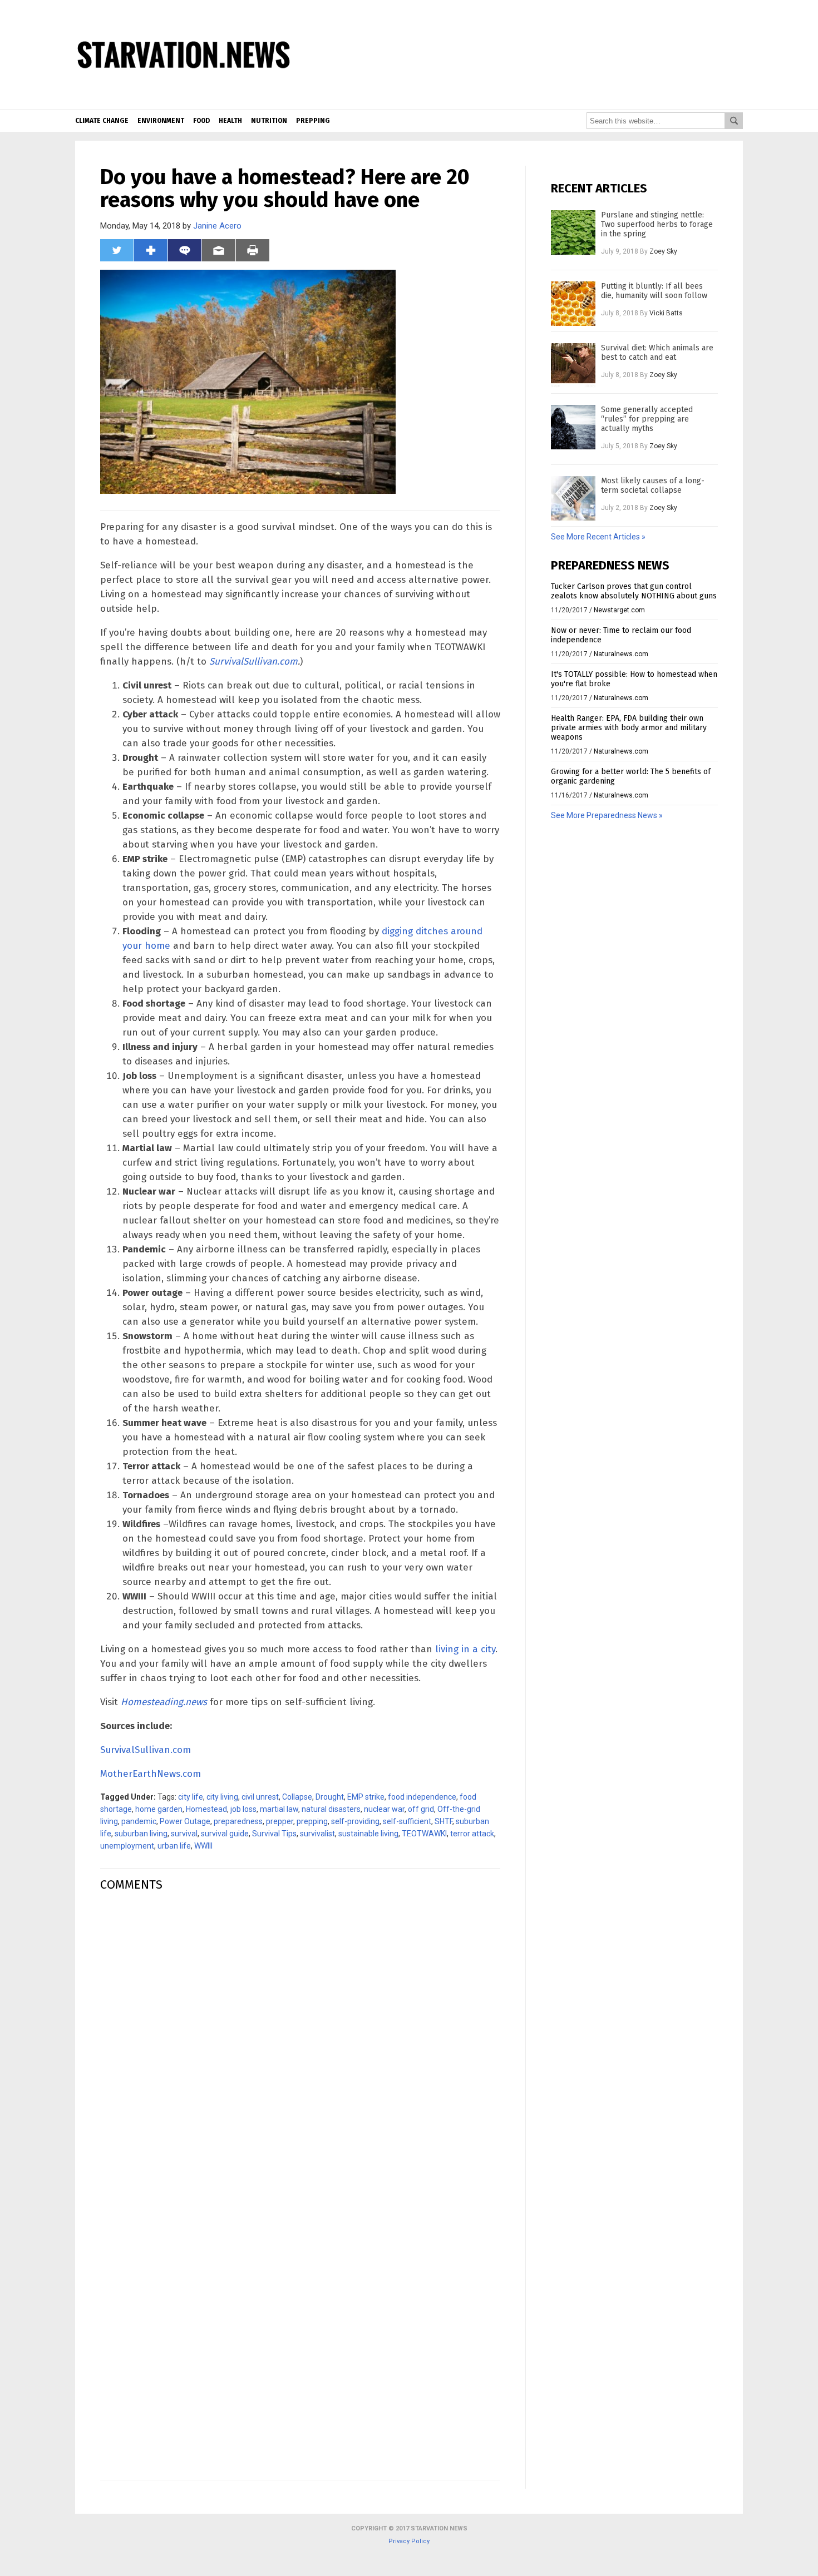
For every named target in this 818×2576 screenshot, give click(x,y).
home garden (159, 1809)
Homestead (206, 1809)
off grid (421, 1809)
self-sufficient (407, 1821)
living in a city (465, 1649)
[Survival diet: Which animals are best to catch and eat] (573, 365)
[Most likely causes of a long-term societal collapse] (573, 498)
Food (201, 121)
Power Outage (185, 1821)
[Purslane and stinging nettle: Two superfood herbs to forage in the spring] (573, 232)
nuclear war (384, 1809)
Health (230, 121)
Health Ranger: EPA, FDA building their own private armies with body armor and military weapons (629, 728)
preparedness (238, 1821)
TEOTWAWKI (424, 1834)
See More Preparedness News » (607, 815)
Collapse (297, 1797)
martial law (279, 1809)
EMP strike (366, 1797)
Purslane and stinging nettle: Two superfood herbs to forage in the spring (657, 224)
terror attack (472, 1834)
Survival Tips (274, 1834)
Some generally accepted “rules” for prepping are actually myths (647, 419)
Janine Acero (217, 226)
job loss (243, 1809)
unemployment (127, 1846)
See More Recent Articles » (598, 537)
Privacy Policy (409, 2541)
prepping (312, 1821)
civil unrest (260, 1797)
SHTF (444, 1821)
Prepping (313, 121)
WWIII (203, 1846)
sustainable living (368, 1834)
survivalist (317, 1834)
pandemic (139, 1821)
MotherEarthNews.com (151, 1774)
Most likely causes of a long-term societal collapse (653, 486)
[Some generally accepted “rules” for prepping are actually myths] (573, 427)
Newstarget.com (619, 610)
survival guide (225, 1834)
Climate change (102, 121)
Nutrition (269, 121)
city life (191, 1797)
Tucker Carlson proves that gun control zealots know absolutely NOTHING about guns (634, 591)
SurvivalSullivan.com (253, 662)
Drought (330, 1797)
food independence (422, 1797)
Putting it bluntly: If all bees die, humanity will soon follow (654, 291)
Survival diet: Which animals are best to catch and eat (657, 353)
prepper (280, 1821)
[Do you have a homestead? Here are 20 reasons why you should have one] (184, 101)
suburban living (141, 1834)
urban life (174, 1846)
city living (222, 1797)
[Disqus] (300, 2040)
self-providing (355, 1821)
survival (184, 1834)
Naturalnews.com (621, 654)
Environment (161, 121)
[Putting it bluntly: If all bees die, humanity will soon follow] (573, 304)
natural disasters (331, 1809)
